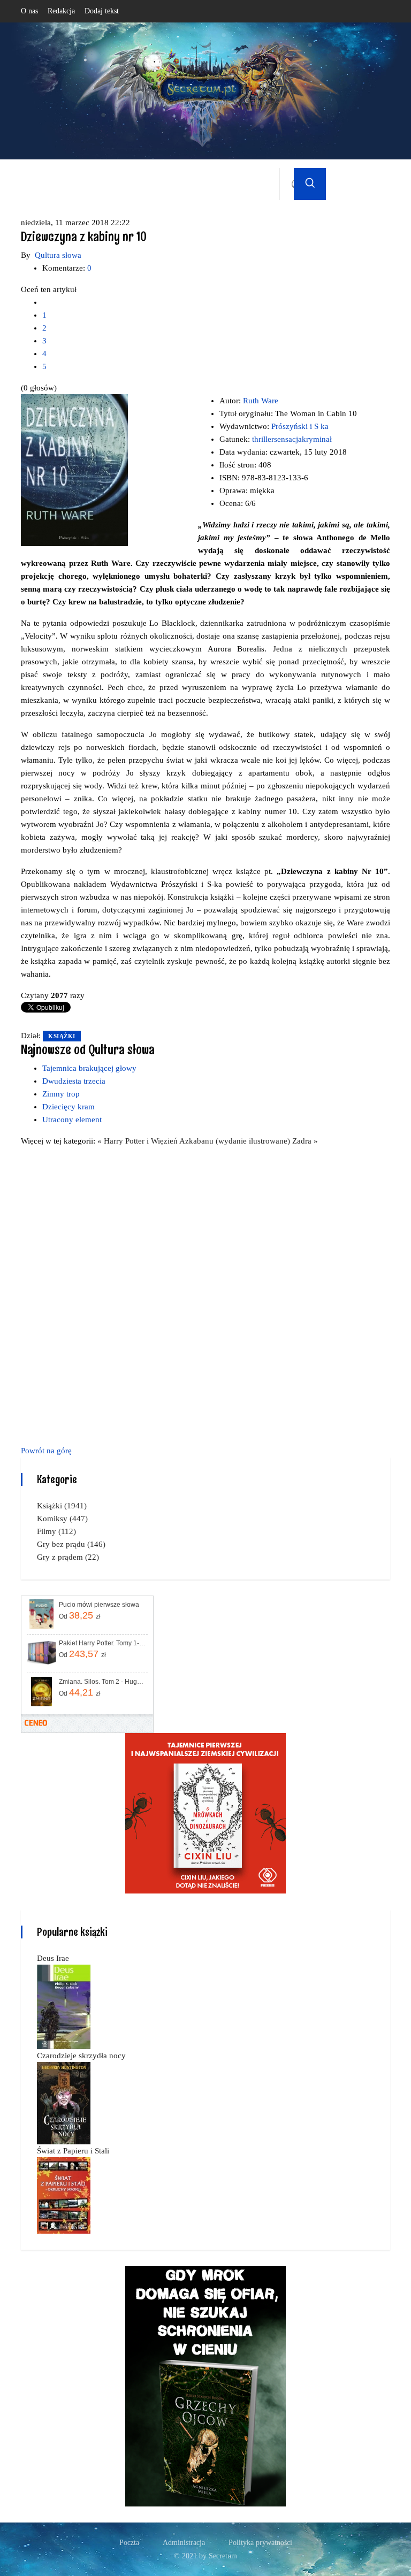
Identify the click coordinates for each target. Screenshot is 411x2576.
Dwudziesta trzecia (74, 1081)
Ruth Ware (261, 401)
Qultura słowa (58, 255)
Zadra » (305, 1141)
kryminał (317, 439)
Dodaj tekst (102, 11)
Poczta (129, 2543)
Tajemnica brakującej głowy (89, 1068)
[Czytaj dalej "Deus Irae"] (64, 2006)
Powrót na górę (46, 1451)
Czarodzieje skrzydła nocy (81, 2056)
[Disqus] (205, 1294)
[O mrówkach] (205, 1812)
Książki (62, 1036)
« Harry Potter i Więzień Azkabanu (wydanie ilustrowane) (195, 1141)
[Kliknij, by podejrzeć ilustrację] (74, 470)
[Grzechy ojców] (205, 2385)
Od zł (80, 1615)
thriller (263, 439)
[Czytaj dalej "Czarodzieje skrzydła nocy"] (64, 2102)
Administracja (184, 2543)
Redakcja (61, 11)
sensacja (288, 439)
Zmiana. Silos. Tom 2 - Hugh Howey (102, 1682)
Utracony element (72, 1120)
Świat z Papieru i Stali (73, 2151)
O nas (29, 11)
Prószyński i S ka (300, 426)
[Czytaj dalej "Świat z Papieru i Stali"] (64, 2195)
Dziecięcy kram (68, 1107)
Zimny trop (61, 1094)
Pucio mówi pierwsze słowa (99, 1605)
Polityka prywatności (260, 2543)
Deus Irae (53, 1958)
